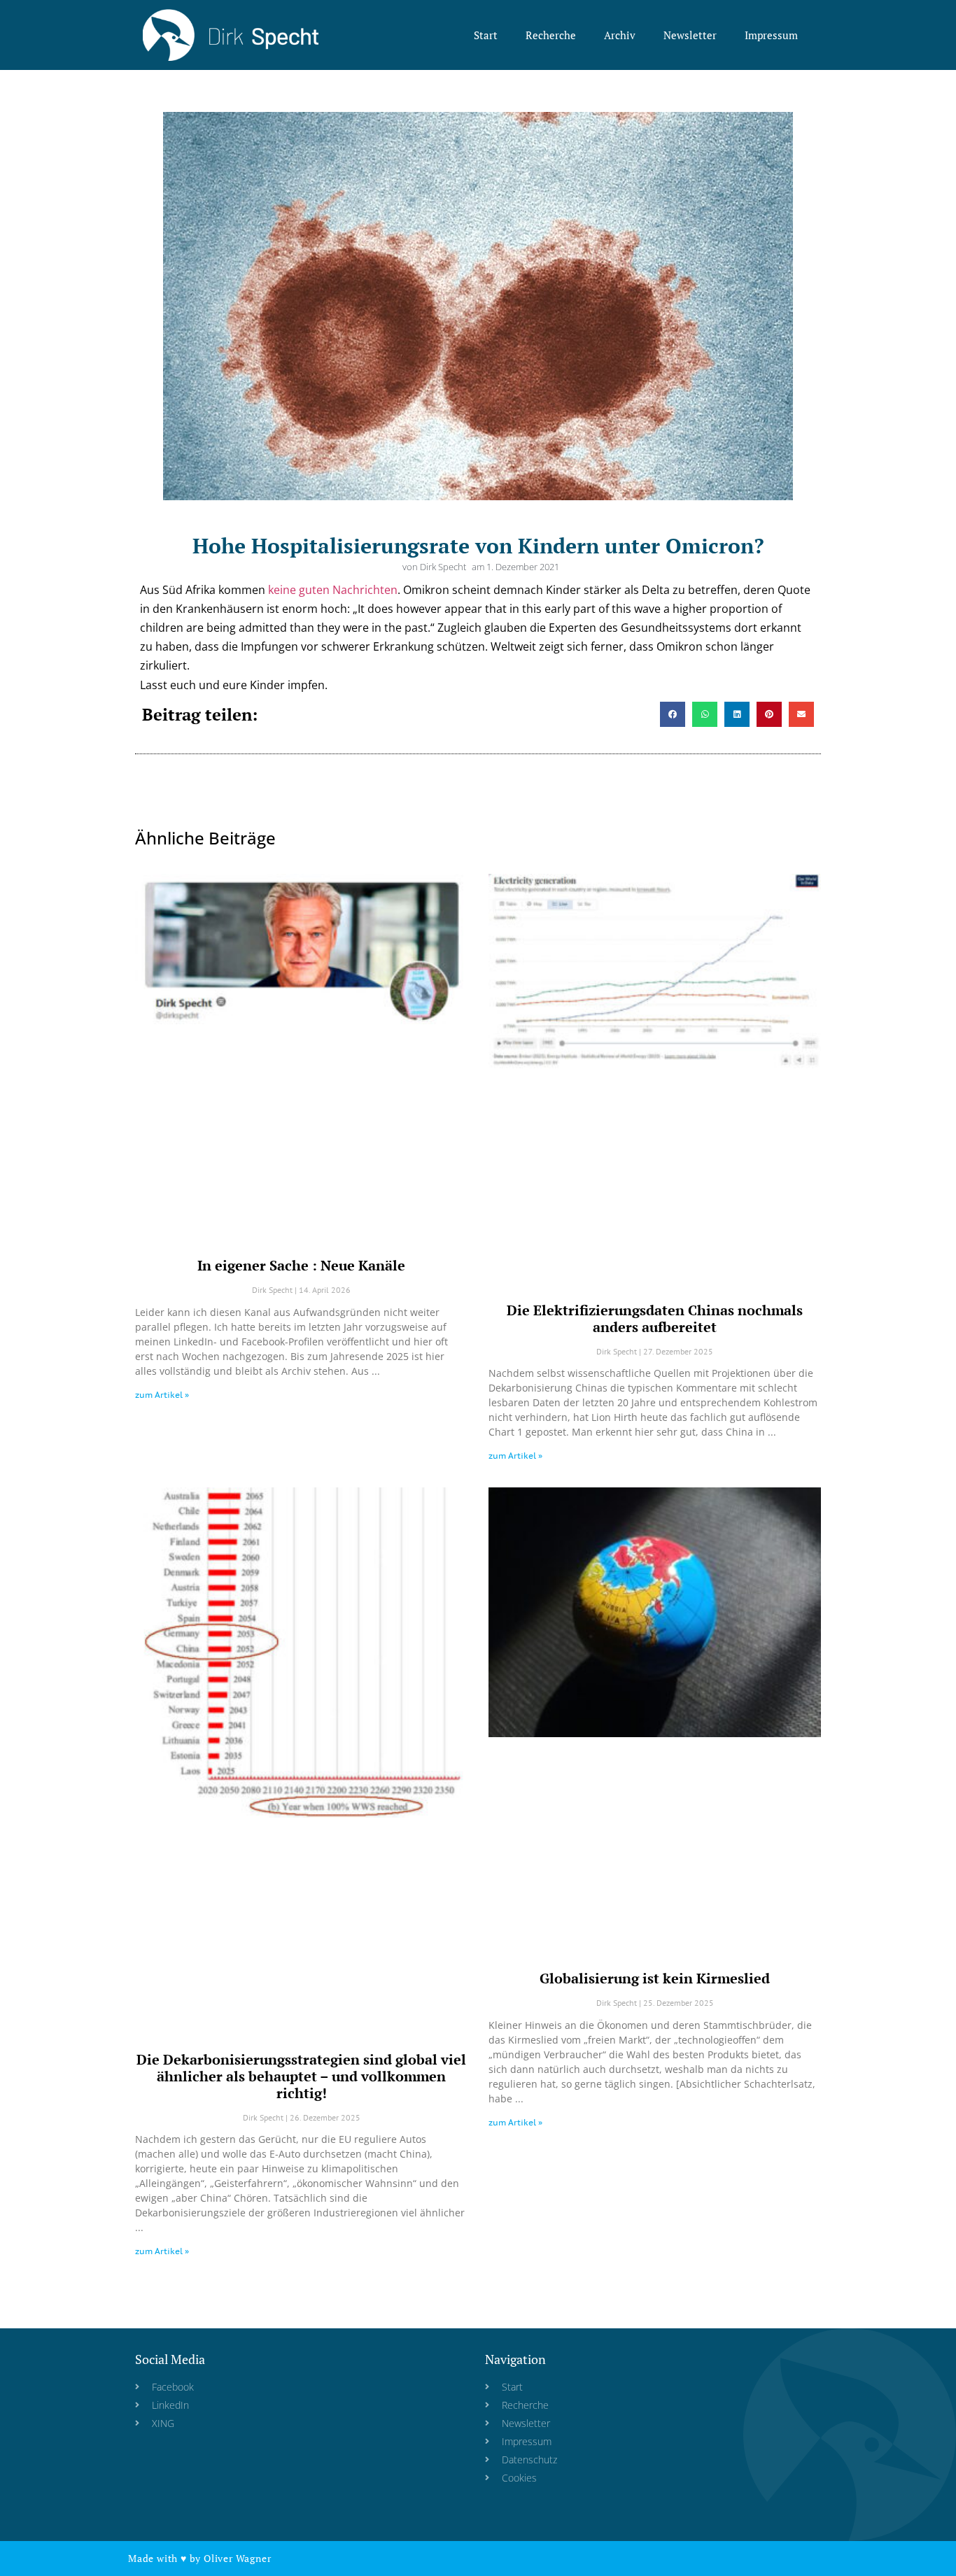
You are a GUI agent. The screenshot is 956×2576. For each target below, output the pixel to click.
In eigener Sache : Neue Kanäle (301, 1265)
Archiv (620, 35)
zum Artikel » (162, 1395)
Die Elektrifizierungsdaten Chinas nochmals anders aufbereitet (655, 1318)
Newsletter (690, 35)
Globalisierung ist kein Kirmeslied (655, 1978)
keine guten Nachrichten (333, 590)
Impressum (771, 35)
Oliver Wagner (237, 2558)
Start (486, 35)
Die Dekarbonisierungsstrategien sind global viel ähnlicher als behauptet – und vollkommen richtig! (301, 2076)
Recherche (551, 35)
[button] (673, 714)
